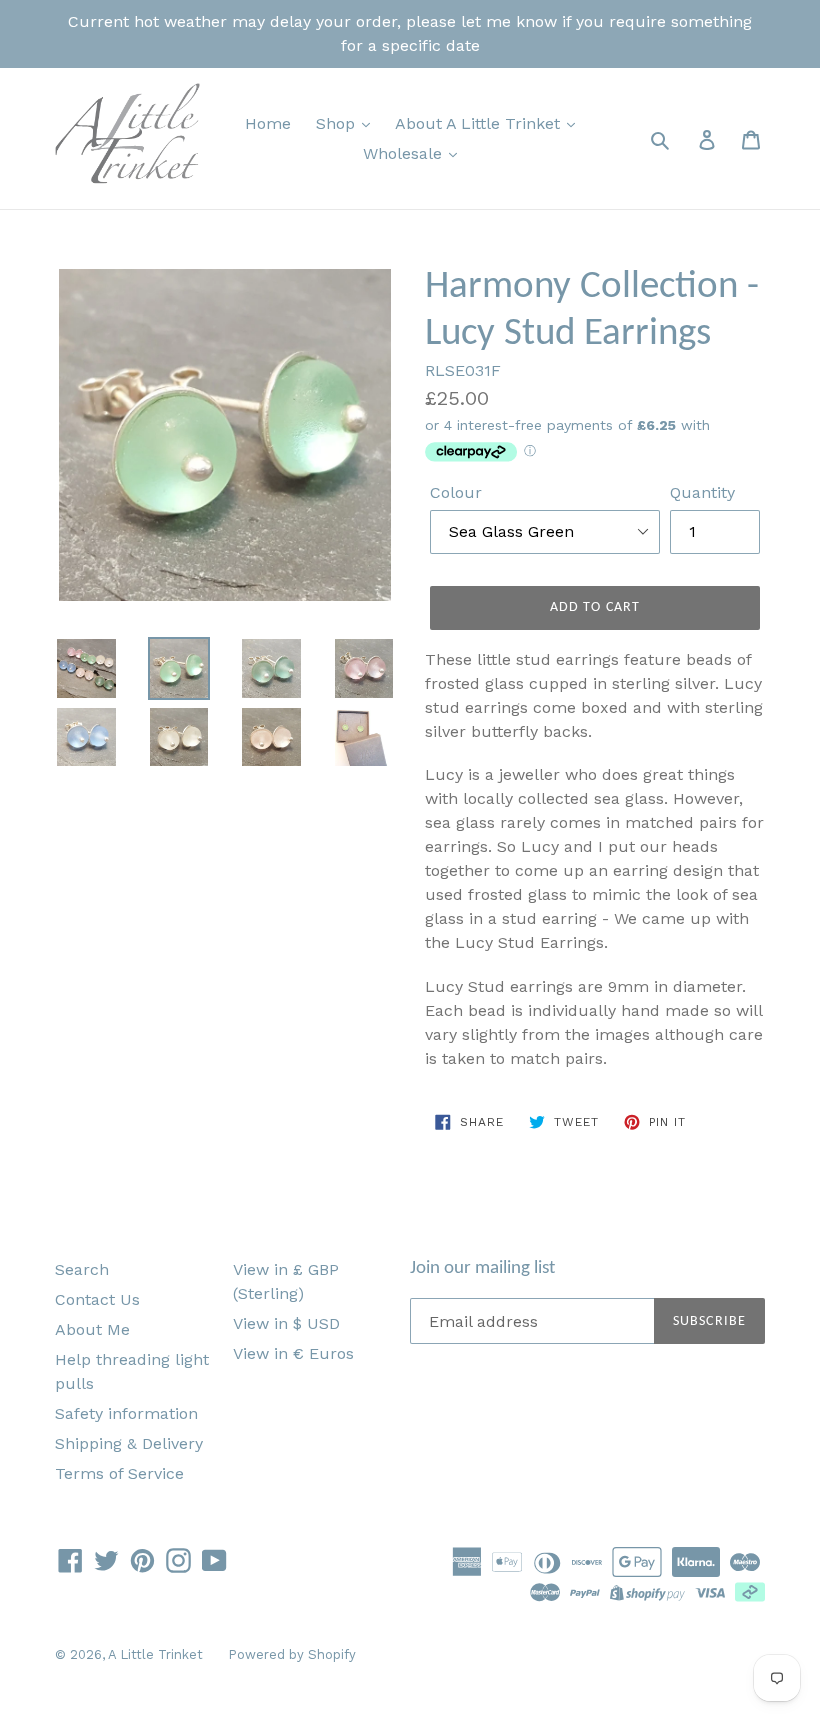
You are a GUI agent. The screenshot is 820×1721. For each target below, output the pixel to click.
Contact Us (97, 1299)
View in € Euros (293, 1353)
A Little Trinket (155, 1654)
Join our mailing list (482, 1268)
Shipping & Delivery (129, 1443)
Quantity (702, 492)
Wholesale (405, 153)
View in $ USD (286, 1323)
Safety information (126, 1413)
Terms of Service (119, 1473)
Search (82, 1269)
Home (268, 123)
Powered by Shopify (292, 1654)
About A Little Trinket (480, 123)
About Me (92, 1329)
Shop (338, 123)
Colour (456, 492)
